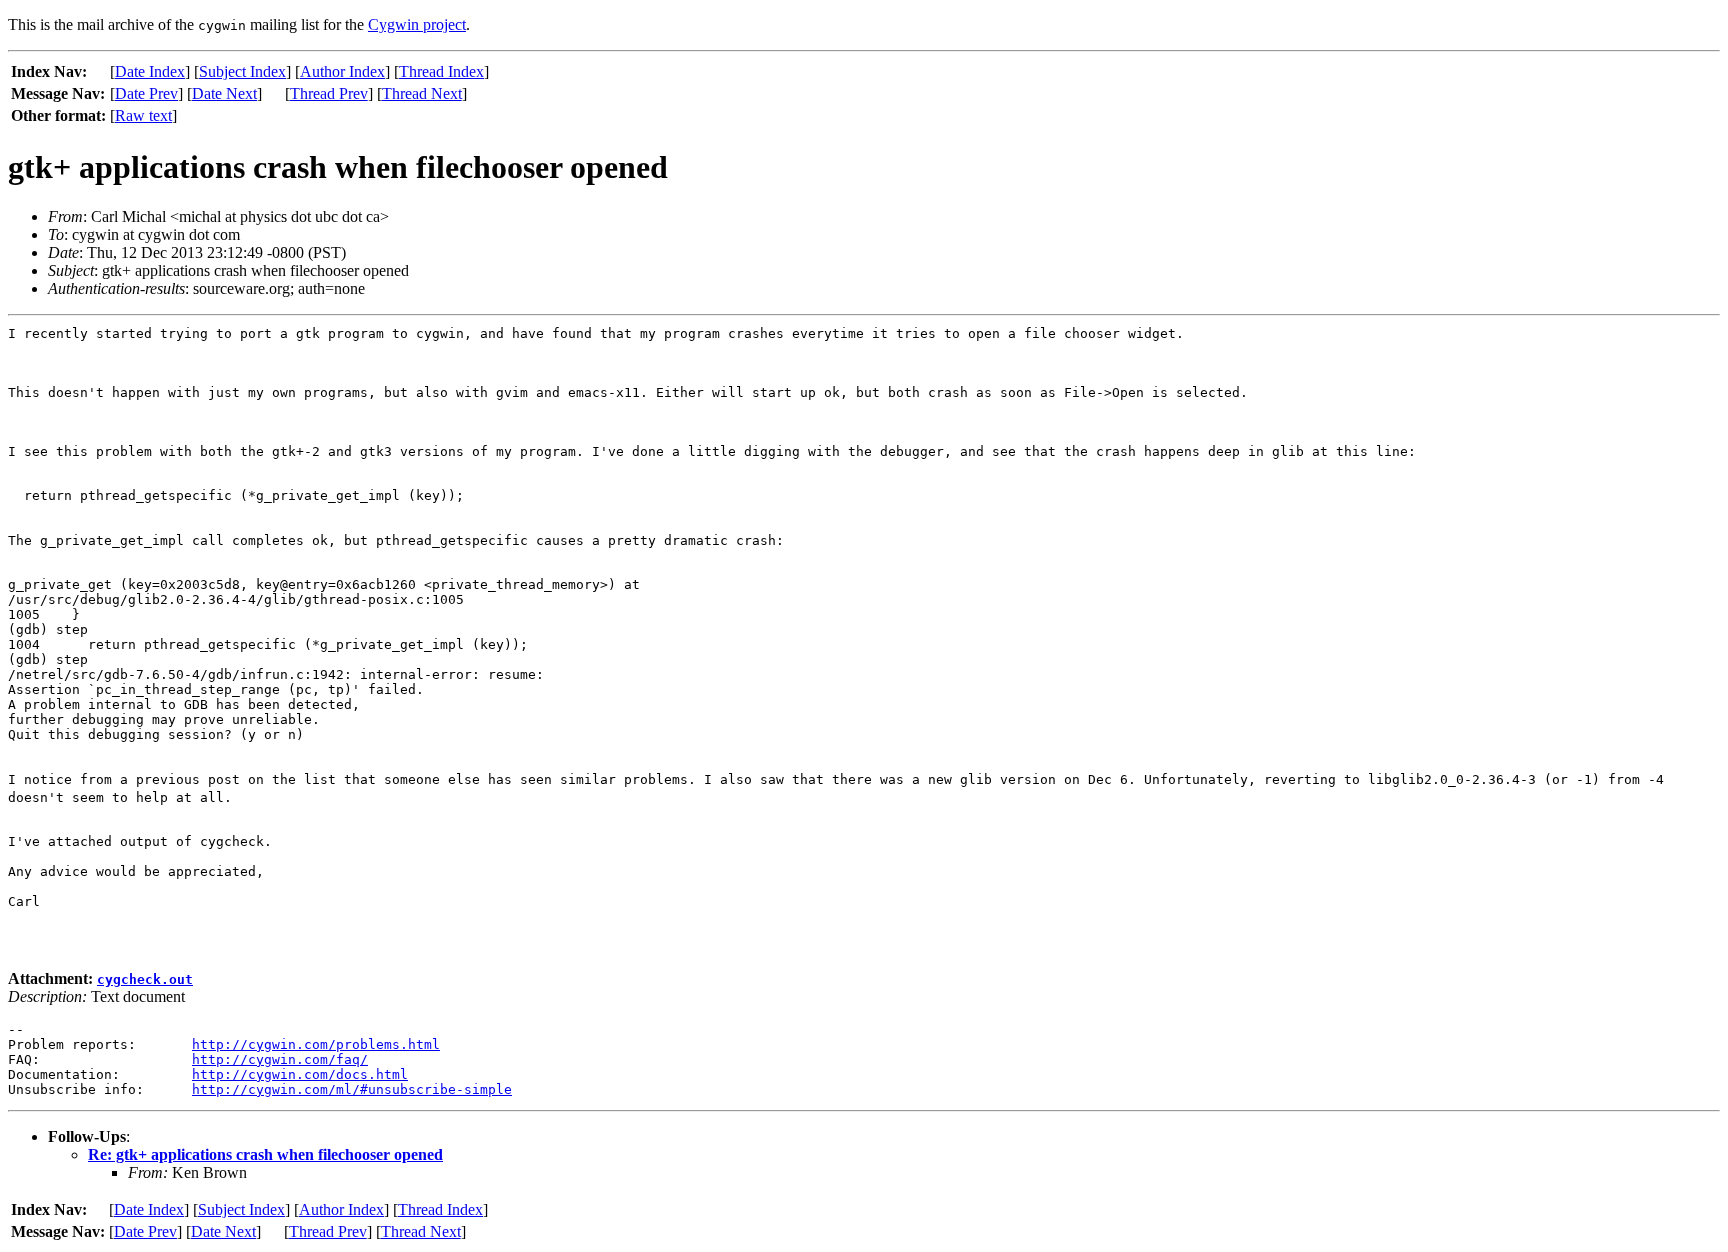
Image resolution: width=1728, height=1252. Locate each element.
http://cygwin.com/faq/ (280, 1059)
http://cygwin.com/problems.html (316, 1044)
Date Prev (146, 93)
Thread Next (422, 93)
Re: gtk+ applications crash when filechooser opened (265, 1154)
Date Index (150, 71)
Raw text (143, 115)
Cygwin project (417, 24)
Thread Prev (329, 93)
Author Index (342, 71)
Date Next (224, 93)
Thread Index (441, 71)
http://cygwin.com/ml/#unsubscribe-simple (352, 1089)
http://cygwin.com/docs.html (300, 1074)
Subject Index (242, 71)
